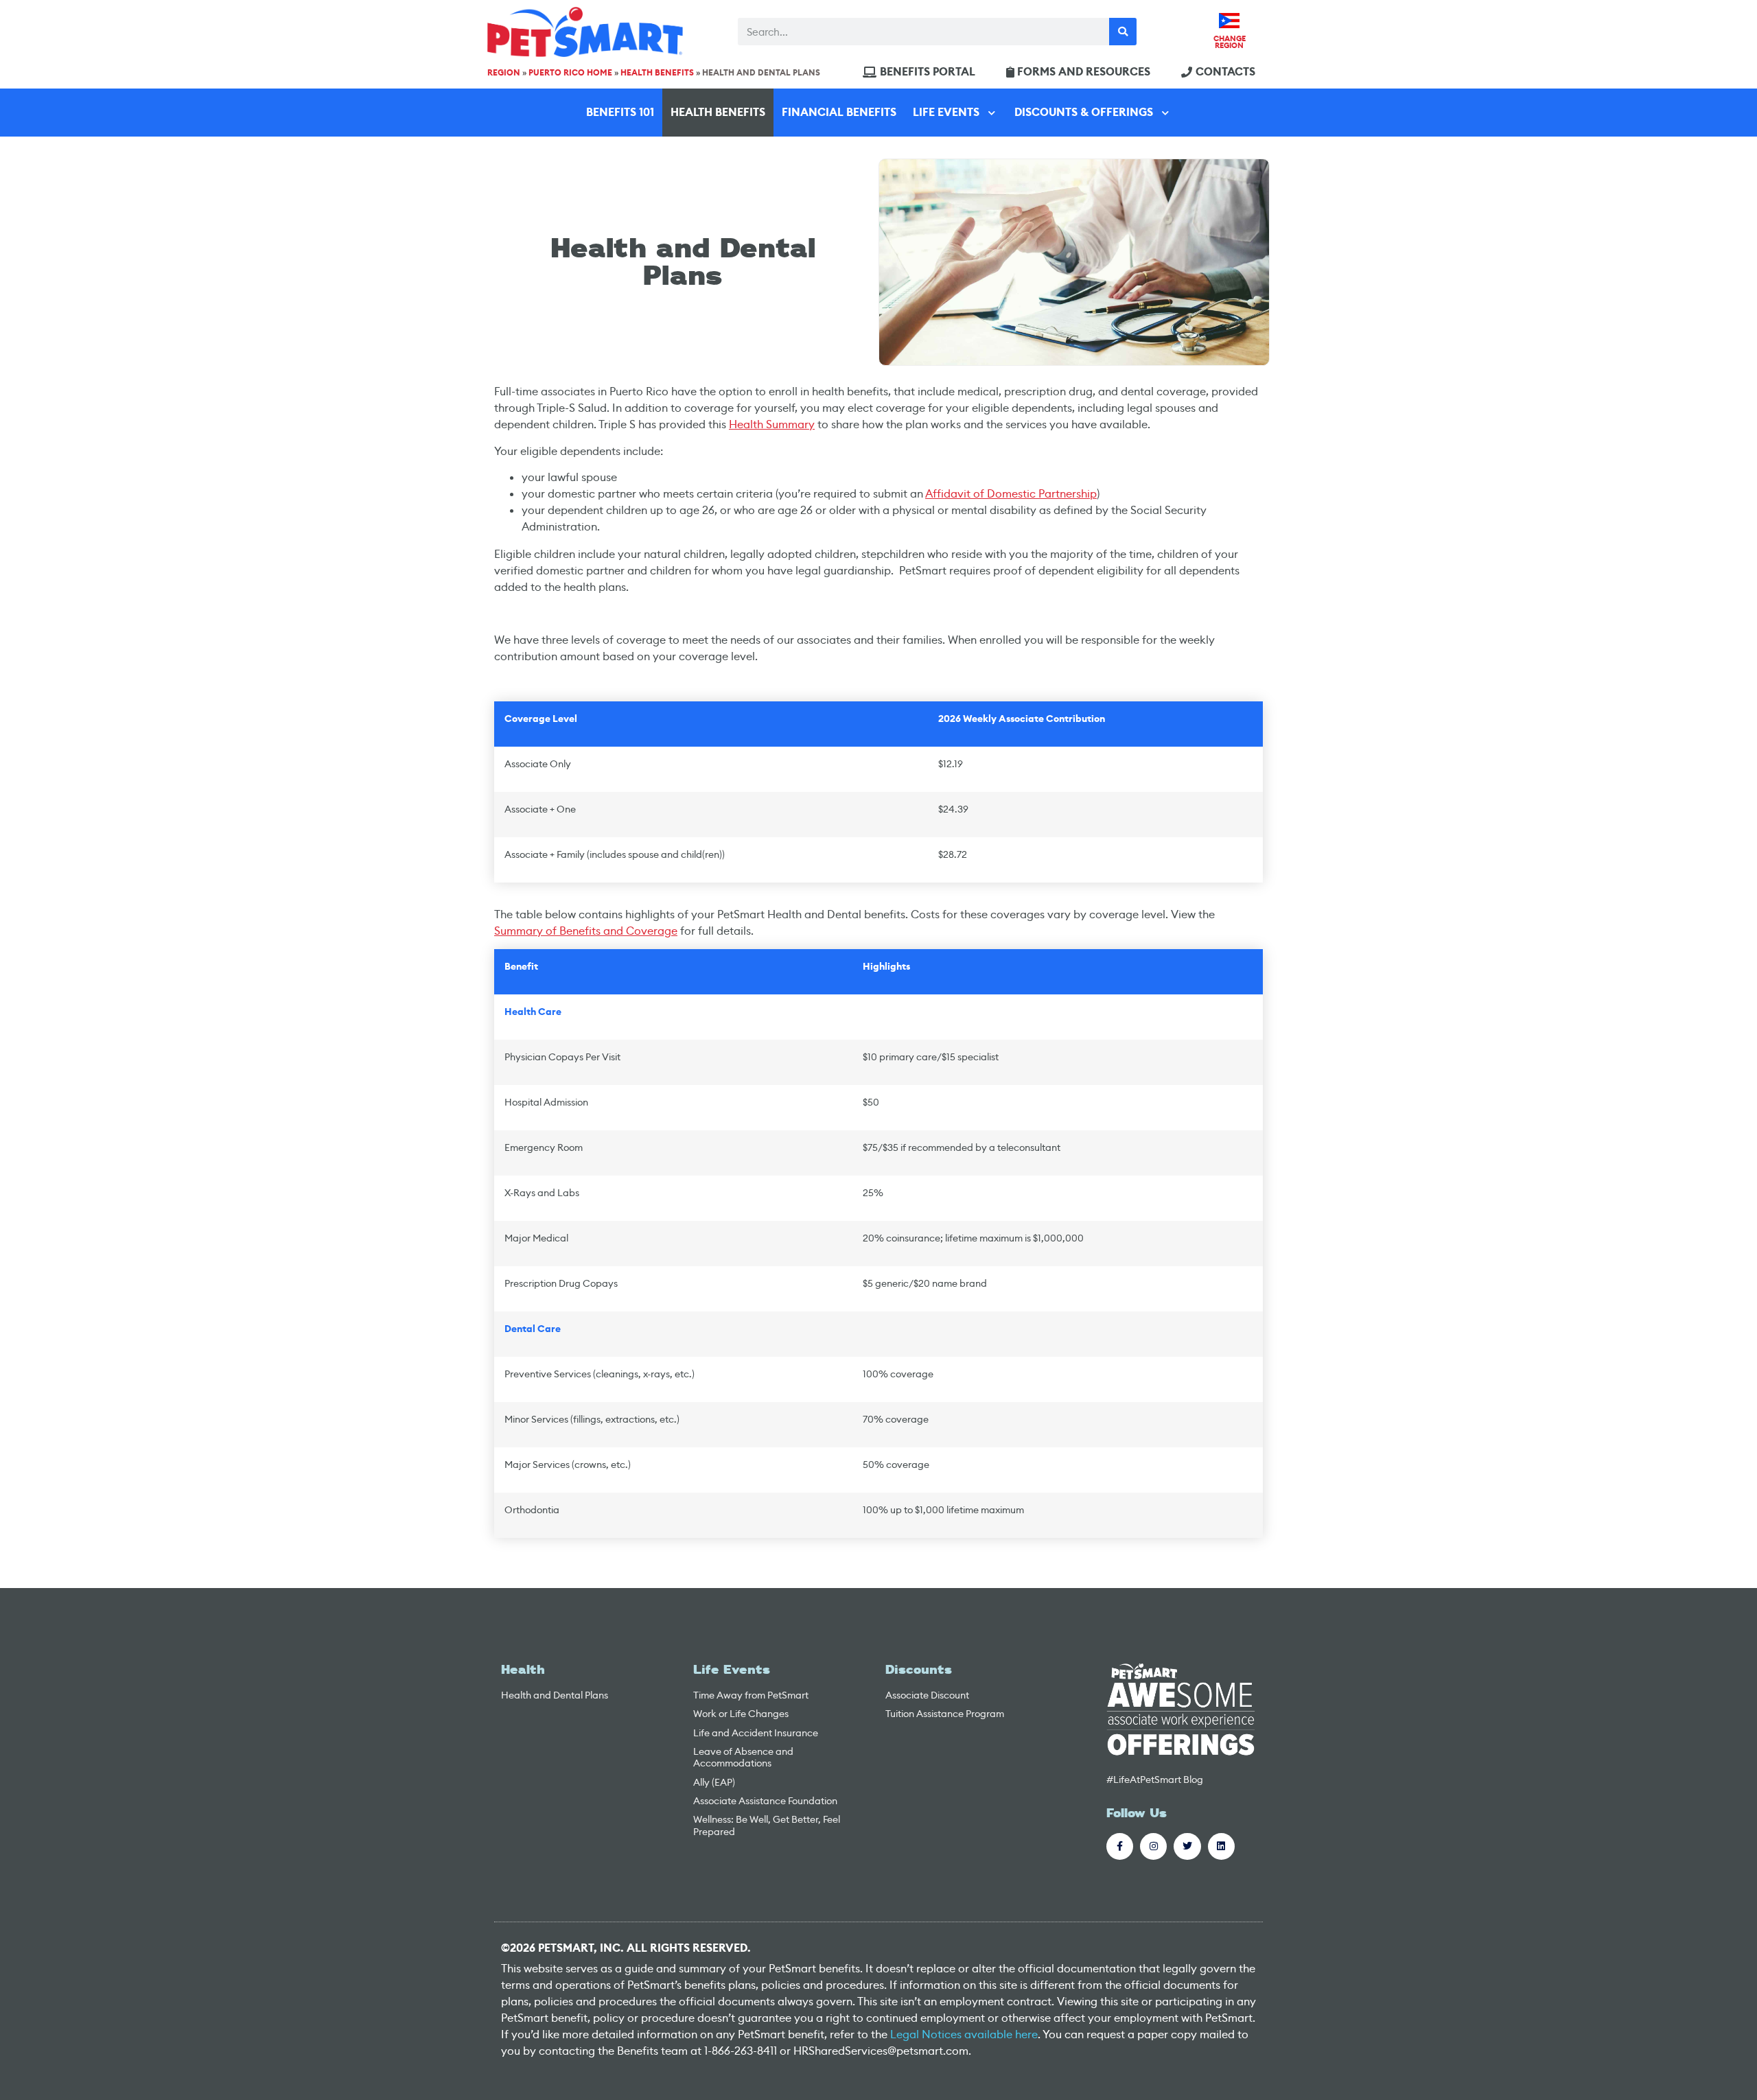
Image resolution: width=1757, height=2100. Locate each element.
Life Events (946, 112)
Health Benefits (657, 73)
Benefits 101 (620, 112)
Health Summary (772, 424)
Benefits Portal (928, 72)
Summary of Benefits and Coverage (586, 931)
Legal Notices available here (964, 2034)
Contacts (1225, 72)
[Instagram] (1153, 1846)
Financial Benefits (839, 112)
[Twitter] (1187, 1846)
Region (504, 73)
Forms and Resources (1084, 72)
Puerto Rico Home (570, 73)
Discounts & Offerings (1084, 112)
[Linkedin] (1221, 1846)
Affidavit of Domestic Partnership (1011, 494)
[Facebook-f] (1120, 1846)
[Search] (1123, 32)
